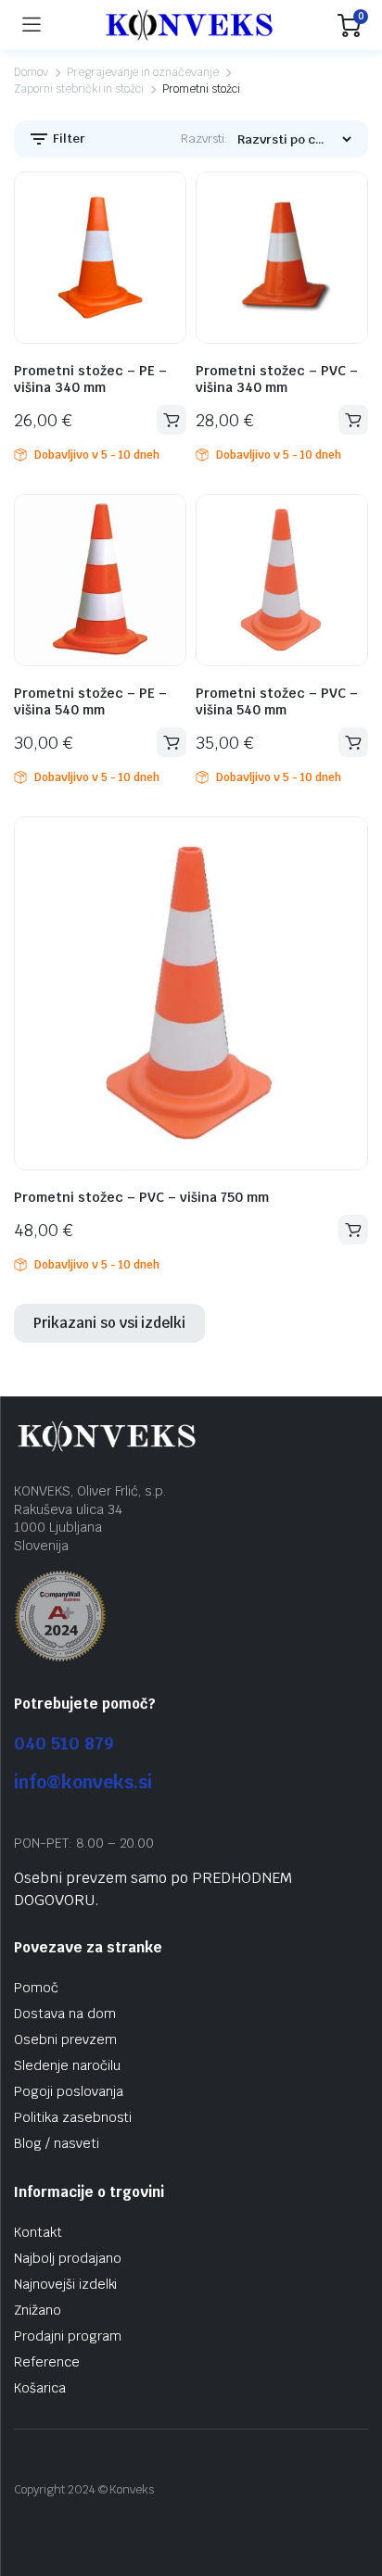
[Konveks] (189, 25)
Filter (68, 139)
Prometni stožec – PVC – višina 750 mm (141, 1197)
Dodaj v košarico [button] (172, 420)
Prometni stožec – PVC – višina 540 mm (277, 701)
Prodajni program (68, 2336)
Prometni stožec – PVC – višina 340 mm (277, 379)
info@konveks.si (83, 1782)
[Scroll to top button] (352, 2493)
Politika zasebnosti (73, 2117)
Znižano (38, 2310)
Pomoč (36, 1988)
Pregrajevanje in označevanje (143, 72)
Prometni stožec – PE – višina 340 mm (90, 379)
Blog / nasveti (57, 2143)
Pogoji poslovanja (69, 2091)
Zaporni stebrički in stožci (79, 89)
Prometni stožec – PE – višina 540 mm (90, 701)
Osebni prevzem (65, 2039)
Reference (47, 2362)
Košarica (40, 2388)
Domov (31, 72)
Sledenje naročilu (67, 2065)
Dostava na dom (65, 2014)
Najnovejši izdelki (65, 2284)
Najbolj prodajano (68, 2258)
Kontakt (38, 2232)
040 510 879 (64, 1743)
